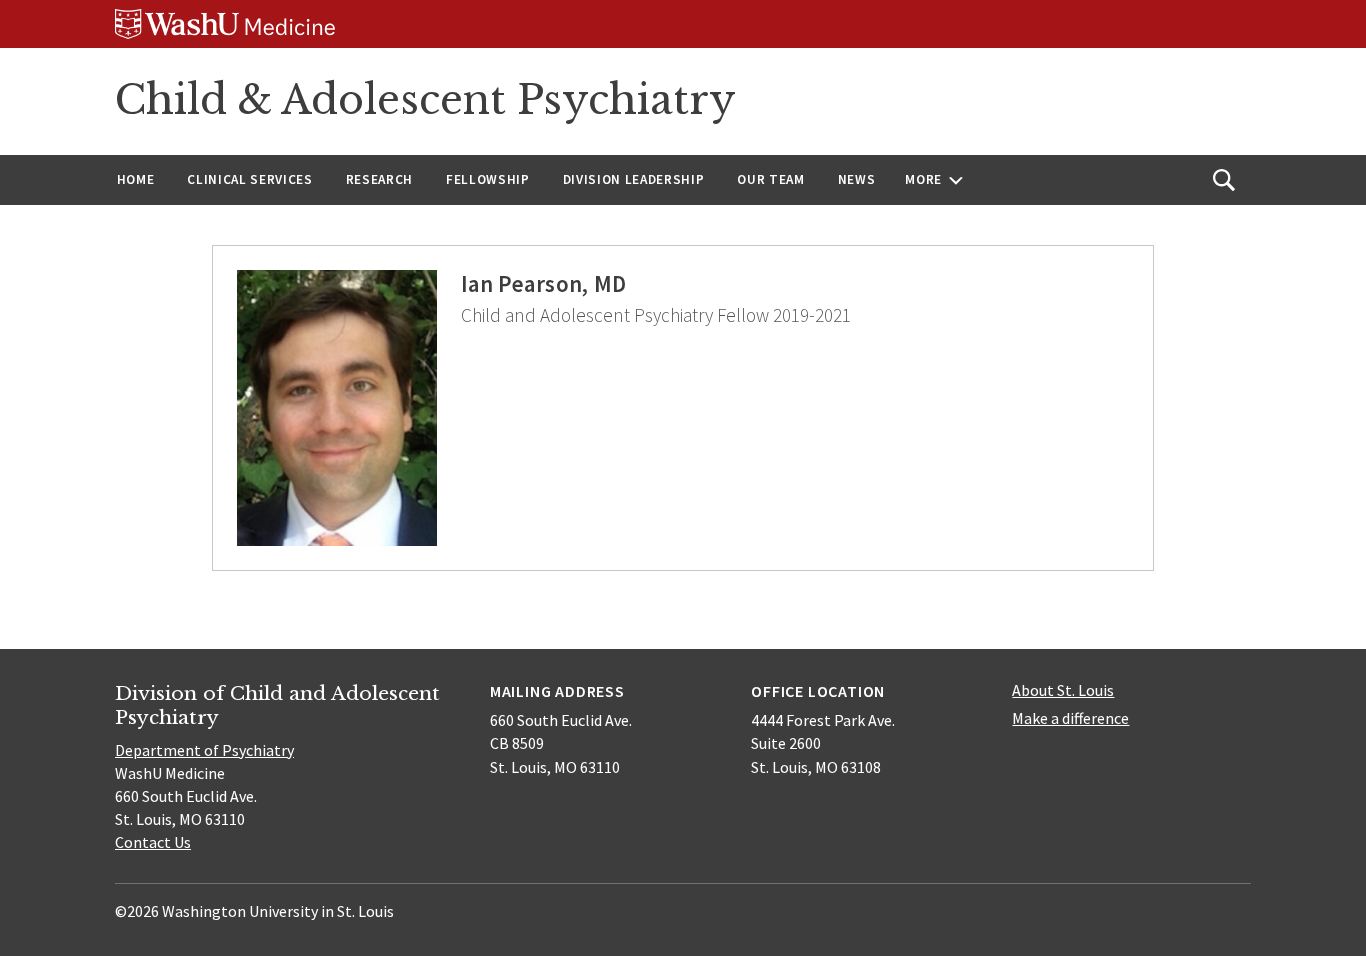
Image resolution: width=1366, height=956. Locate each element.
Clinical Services (249, 179)
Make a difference (1070, 718)
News (857, 179)
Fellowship (488, 179)
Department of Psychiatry (204, 750)
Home (136, 179)
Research (379, 179)
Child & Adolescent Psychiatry (425, 100)
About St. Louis (1063, 690)
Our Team (770, 179)
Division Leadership (634, 179)
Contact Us (153, 842)
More (923, 179)
